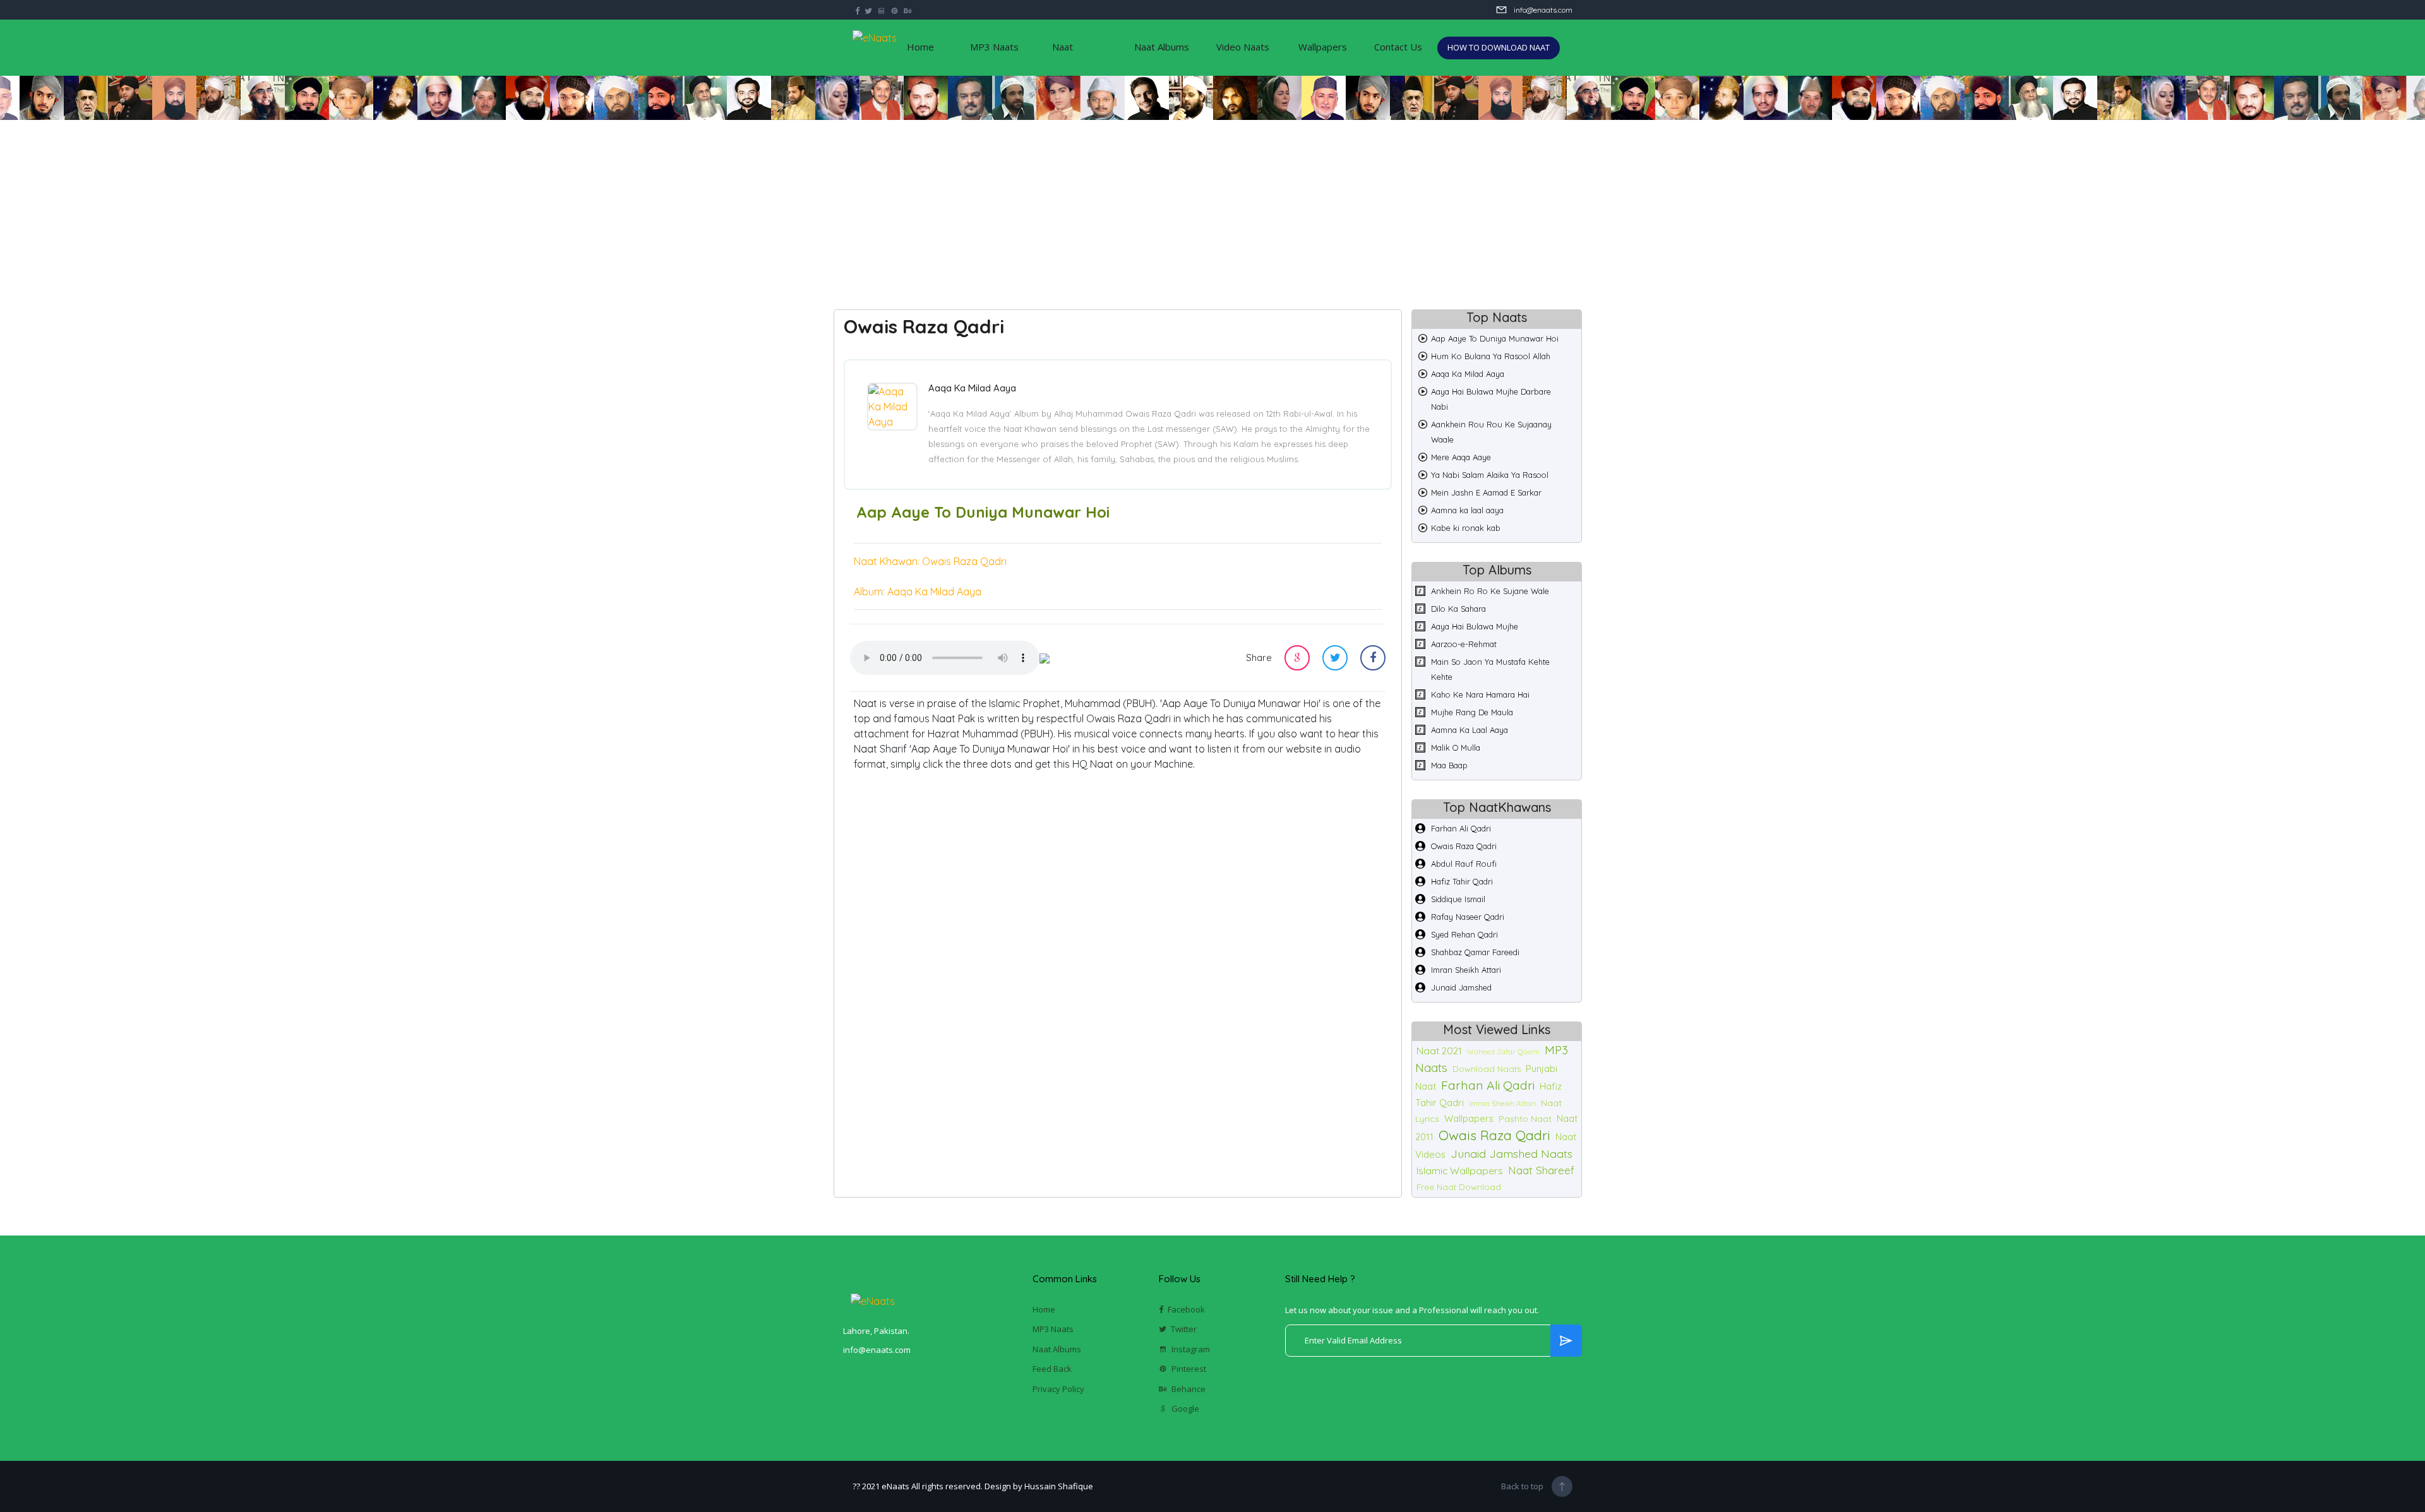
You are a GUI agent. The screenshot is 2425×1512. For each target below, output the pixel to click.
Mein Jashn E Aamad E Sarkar (1486, 492)
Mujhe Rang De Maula (1472, 712)
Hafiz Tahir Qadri (1462, 881)
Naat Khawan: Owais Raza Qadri (930, 561)
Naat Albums (1162, 47)
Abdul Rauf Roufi (1464, 864)
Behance (1189, 1389)
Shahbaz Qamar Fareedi (1475, 952)
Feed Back (1052, 1369)
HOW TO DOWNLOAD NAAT (1499, 47)
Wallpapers (1323, 47)
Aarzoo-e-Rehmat (1464, 644)
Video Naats (1243, 47)
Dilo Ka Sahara (1458, 609)
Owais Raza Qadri (1464, 846)
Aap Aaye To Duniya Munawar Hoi (1495, 338)
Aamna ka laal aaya (1467, 510)
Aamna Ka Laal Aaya (1470, 730)
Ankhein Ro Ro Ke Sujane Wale (1490, 591)
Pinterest (1189, 1369)
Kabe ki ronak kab (1466, 528)
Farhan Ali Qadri (1461, 828)
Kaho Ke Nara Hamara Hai (1480, 694)
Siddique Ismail (1458, 899)
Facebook (1186, 1309)
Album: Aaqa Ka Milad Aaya (918, 592)
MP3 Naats (994, 47)
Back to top (1522, 1486)
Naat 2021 (1439, 1051)
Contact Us (1398, 47)
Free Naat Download (1459, 1187)
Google (1185, 1408)
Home (920, 47)
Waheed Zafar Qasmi (1503, 1052)
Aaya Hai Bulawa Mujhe (1475, 626)
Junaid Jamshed (1461, 987)
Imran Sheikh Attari (1466, 970)
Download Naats (1487, 1069)
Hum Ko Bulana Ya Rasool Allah (1491, 356)
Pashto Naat (1525, 1119)
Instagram (1191, 1349)
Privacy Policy (1058, 1389)
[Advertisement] (1212, 208)
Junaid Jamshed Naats (1512, 1153)
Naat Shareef (1541, 1170)
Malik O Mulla (1456, 747)
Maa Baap (1449, 765)
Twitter (1184, 1329)
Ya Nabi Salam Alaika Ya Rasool (1490, 475)
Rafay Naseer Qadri (1468, 917)
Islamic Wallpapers (1460, 1170)
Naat (1063, 47)
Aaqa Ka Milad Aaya (1468, 374)
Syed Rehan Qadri (1464, 934)
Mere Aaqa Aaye (1461, 457)
